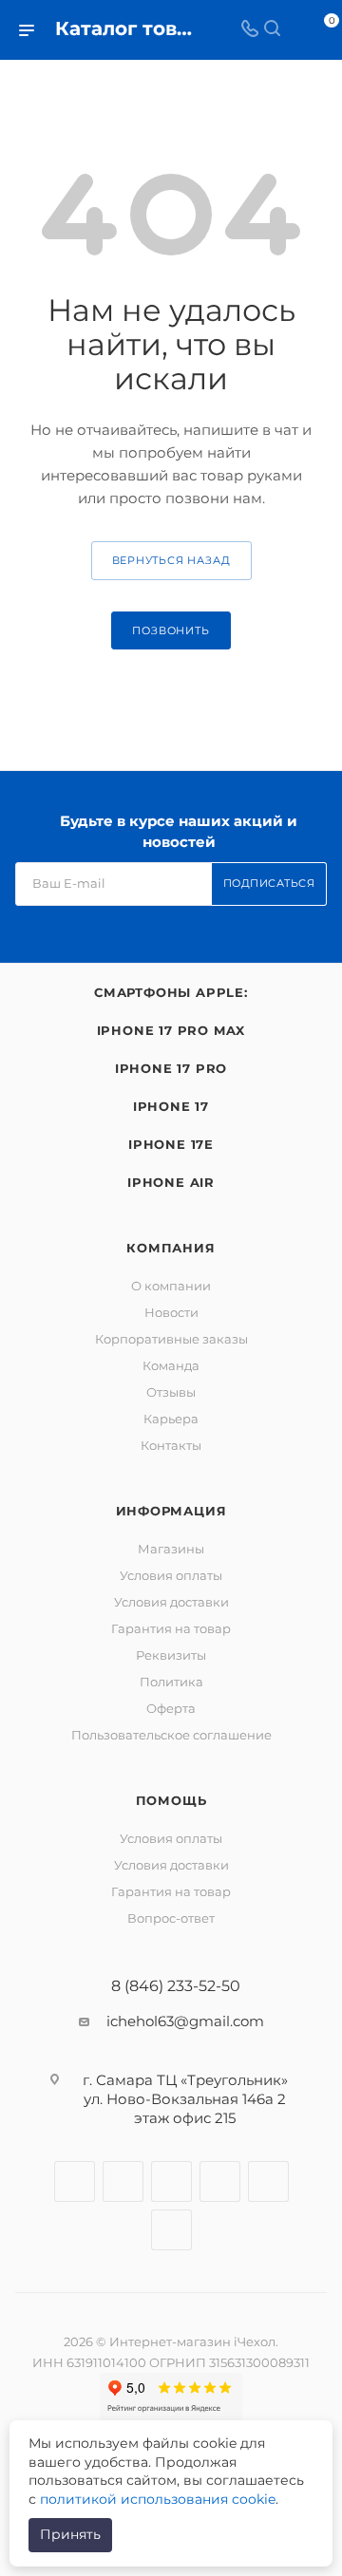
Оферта (171, 1708)
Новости (171, 1312)
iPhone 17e (171, 1144)
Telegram (171, 2181)
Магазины (171, 1549)
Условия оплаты (171, 1575)
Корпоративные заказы (171, 1339)
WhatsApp (268, 2181)
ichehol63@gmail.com (185, 2021)
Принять (70, 2534)
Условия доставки (171, 1602)
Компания (171, 1248)
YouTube (220, 2181)
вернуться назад (171, 560)
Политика (171, 1682)
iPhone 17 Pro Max (171, 1030)
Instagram (123, 2181)
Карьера (171, 1419)
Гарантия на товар (171, 1628)
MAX (171, 2230)
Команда (171, 1365)
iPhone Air (171, 1182)
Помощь (171, 1800)
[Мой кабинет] (294, 30)
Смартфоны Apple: (171, 992)
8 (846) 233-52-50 (176, 1986)
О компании (171, 1286)
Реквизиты (171, 1655)
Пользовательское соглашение (171, 1735)
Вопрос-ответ (171, 1918)
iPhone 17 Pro (171, 1068)
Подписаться (269, 883)
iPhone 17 (171, 1106)
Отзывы (171, 1392)
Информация (171, 1511)
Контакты (171, 1445)
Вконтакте (75, 2181)
